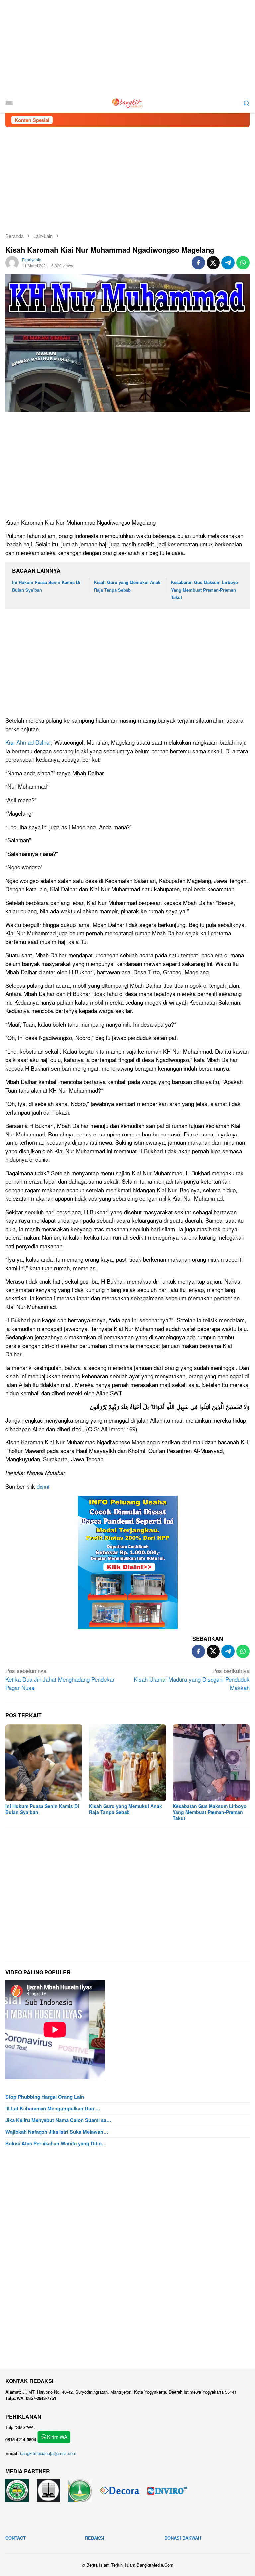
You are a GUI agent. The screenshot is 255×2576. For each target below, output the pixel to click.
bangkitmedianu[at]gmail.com (48, 2453)
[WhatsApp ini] (243, 263)
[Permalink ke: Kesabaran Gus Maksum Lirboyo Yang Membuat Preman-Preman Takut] (211, 1763)
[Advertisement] (127, 47)
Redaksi (95, 2538)
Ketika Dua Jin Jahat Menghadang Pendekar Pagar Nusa (60, 1679)
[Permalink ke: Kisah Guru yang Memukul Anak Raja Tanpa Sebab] (127, 1763)
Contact (15, 2538)
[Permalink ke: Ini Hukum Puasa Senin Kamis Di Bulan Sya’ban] (44, 1763)
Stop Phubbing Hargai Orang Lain (45, 2097)
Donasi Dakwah (183, 2538)
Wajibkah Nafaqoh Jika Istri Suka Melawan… (57, 2132)
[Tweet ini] (213, 263)
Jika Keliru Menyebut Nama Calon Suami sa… (58, 2120)
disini (43, 1486)
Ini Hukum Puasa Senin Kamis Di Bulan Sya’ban (42, 1809)
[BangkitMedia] (127, 102)
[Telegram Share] (228, 263)
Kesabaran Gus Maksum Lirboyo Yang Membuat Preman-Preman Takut (205, 590)
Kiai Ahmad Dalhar (28, 742)
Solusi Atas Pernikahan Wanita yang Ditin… (56, 2143)
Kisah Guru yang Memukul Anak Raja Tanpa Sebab (126, 1809)
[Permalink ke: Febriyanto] (12, 262)
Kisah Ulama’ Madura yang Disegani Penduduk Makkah (192, 1679)
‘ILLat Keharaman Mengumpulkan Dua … (53, 2108)
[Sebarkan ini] (198, 263)
